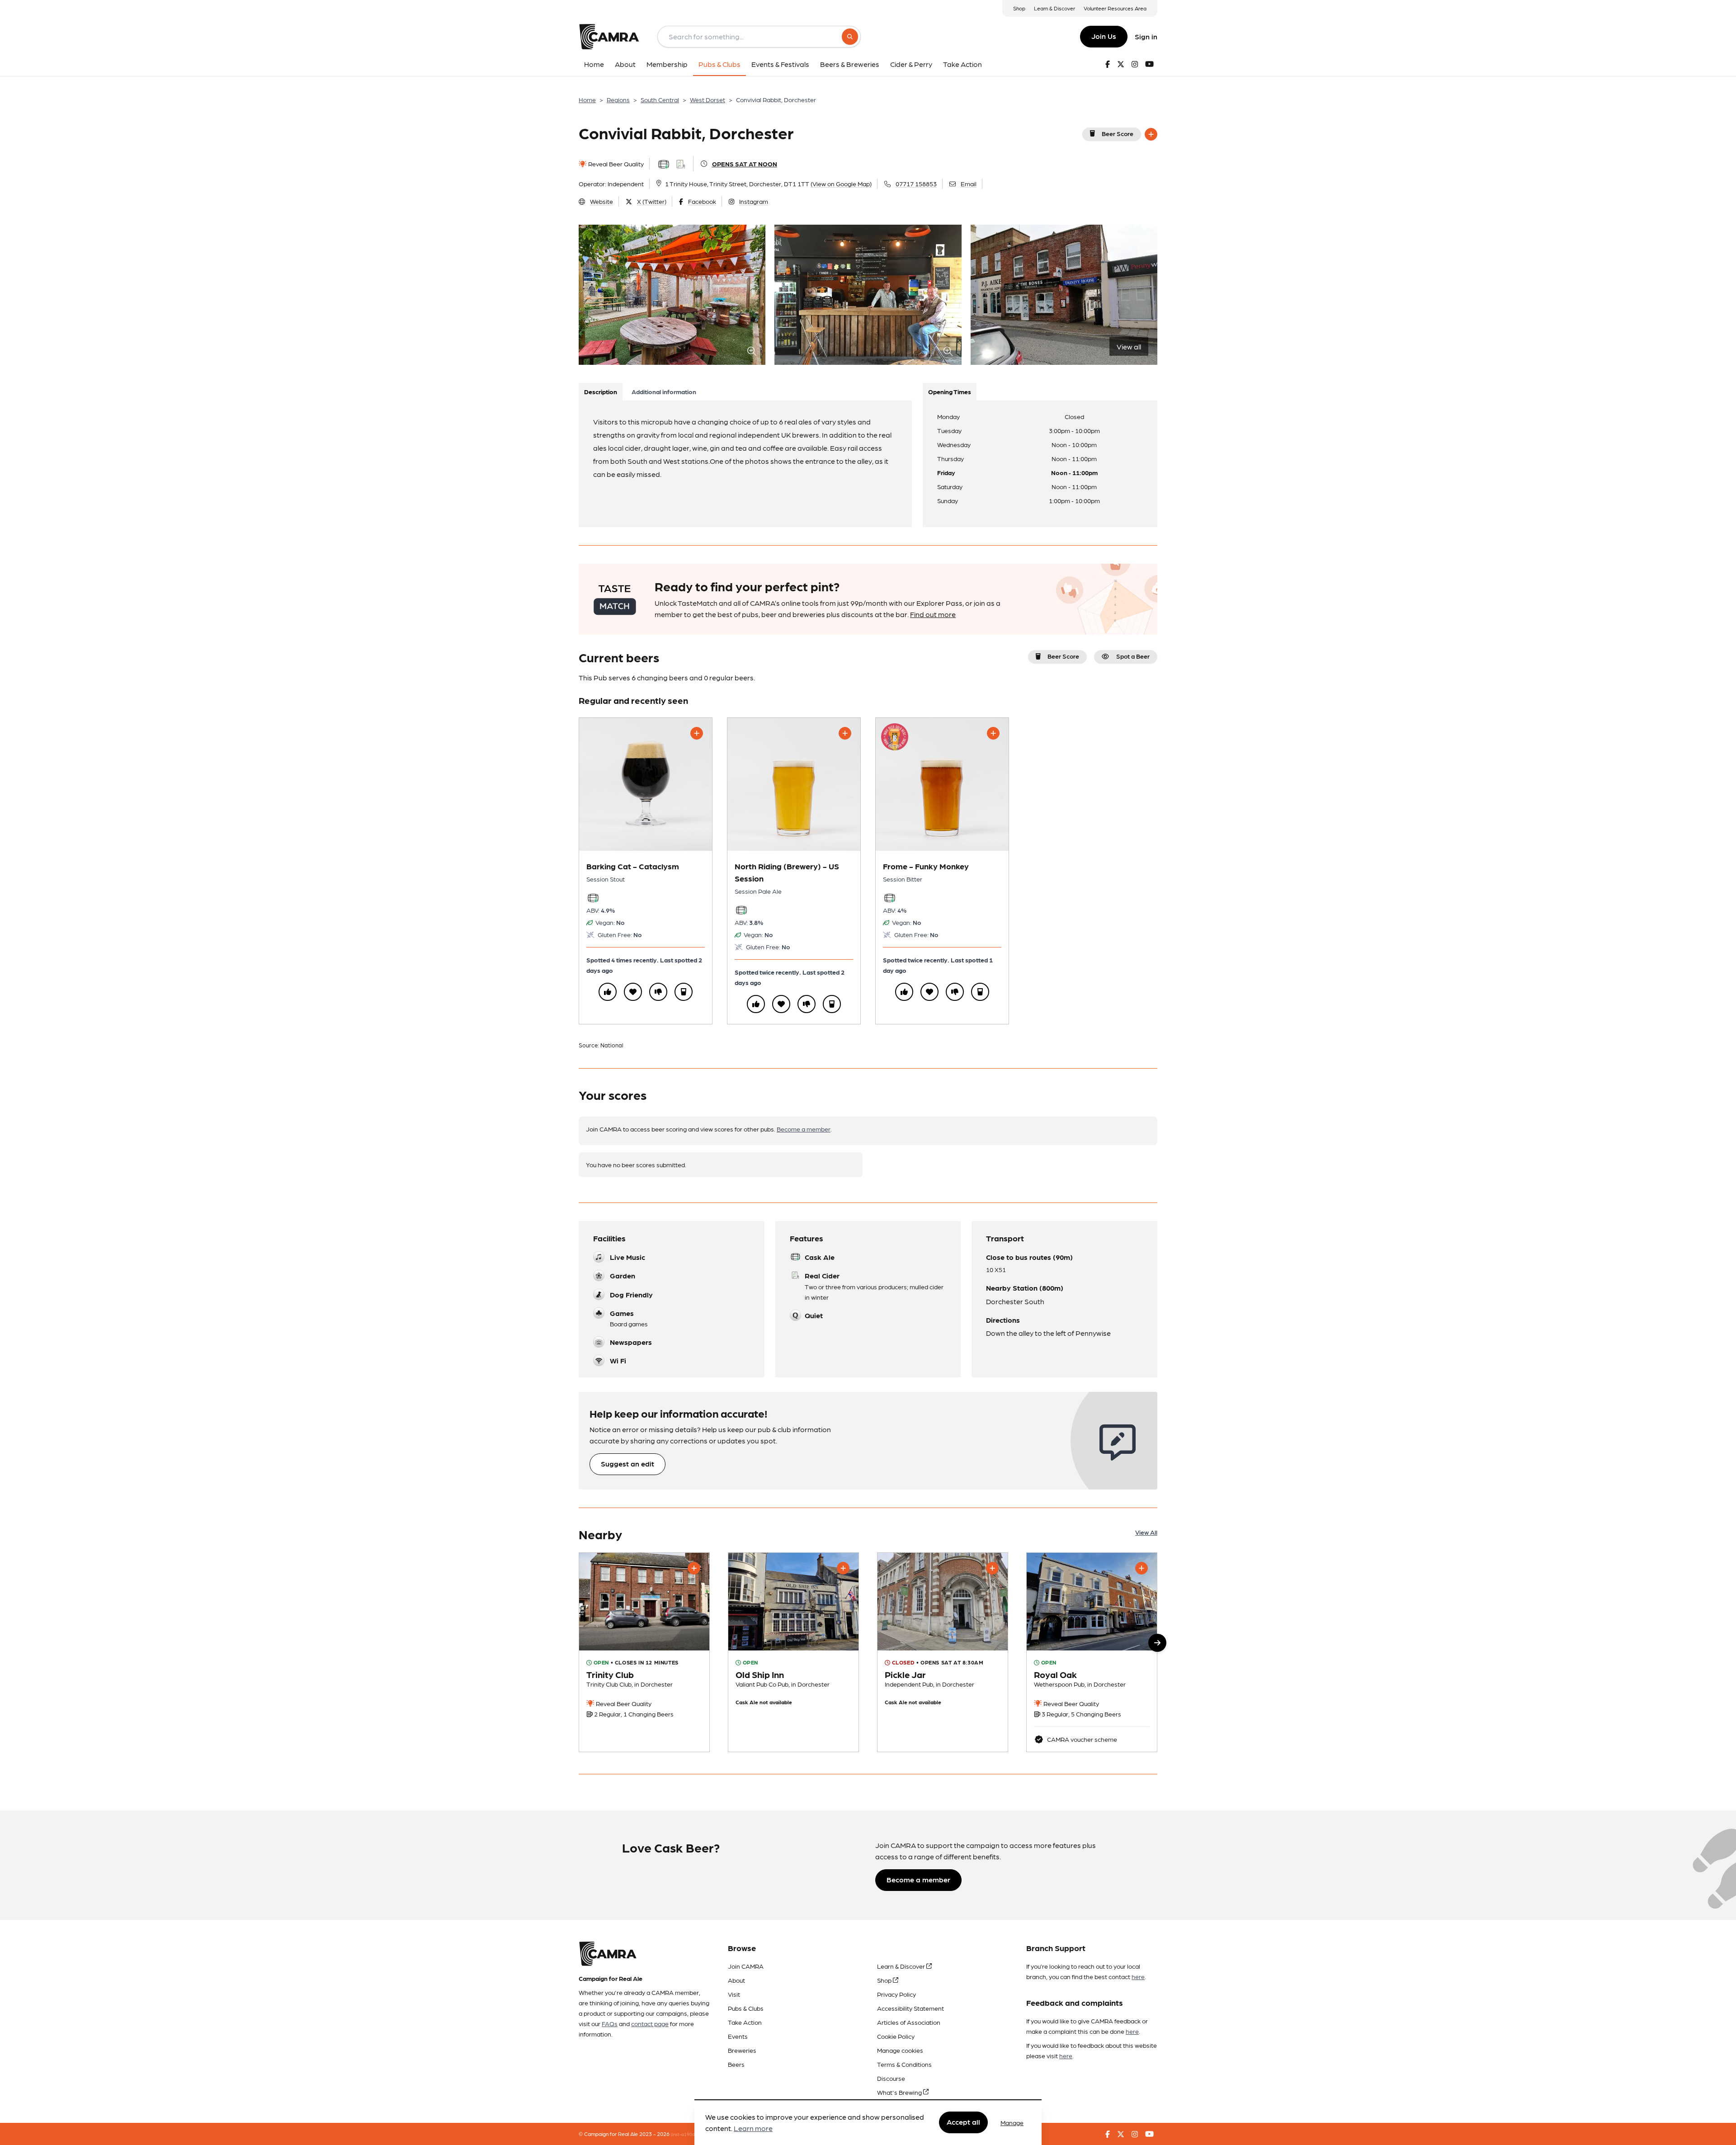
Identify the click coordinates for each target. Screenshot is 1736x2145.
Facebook (702, 201)
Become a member (804, 1129)
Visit (734, 1994)
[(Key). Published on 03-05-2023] (793, 1652)
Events (738, 2036)
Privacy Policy (896, 1994)
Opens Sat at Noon (745, 164)
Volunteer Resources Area (1115, 8)
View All (1146, 1532)
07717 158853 (916, 184)
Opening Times (950, 391)
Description (601, 391)
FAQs (610, 2023)
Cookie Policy (896, 2036)
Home (587, 99)
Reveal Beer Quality (615, 164)
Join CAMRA (746, 1966)
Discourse (891, 2078)
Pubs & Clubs (746, 2008)
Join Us (1104, 36)
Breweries (742, 2050)
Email (969, 184)
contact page (650, 2023)
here (1138, 1976)
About (736, 1980)
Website (601, 201)
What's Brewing (900, 2092)
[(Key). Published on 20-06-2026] (943, 1652)
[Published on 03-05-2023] (1092, 1652)
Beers (736, 2064)
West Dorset (708, 99)
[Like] (608, 992)
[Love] (633, 992)
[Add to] (1151, 134)
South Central (660, 99)
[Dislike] (658, 992)
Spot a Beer (1133, 656)
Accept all (963, 2122)
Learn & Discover (1054, 8)
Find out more (933, 614)
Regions (618, 99)
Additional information (664, 391)
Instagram (754, 201)
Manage (1012, 2122)
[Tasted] (684, 992)
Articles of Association (909, 2022)
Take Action (745, 2022)
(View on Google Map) (841, 184)
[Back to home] (609, 37)
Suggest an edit (627, 1464)
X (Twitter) (652, 201)
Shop (1019, 8)
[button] (1157, 1643)
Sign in (1146, 36)
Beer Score (1118, 133)
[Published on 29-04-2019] (644, 1652)
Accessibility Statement (910, 2008)
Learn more (753, 2128)
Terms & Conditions (904, 2064)
